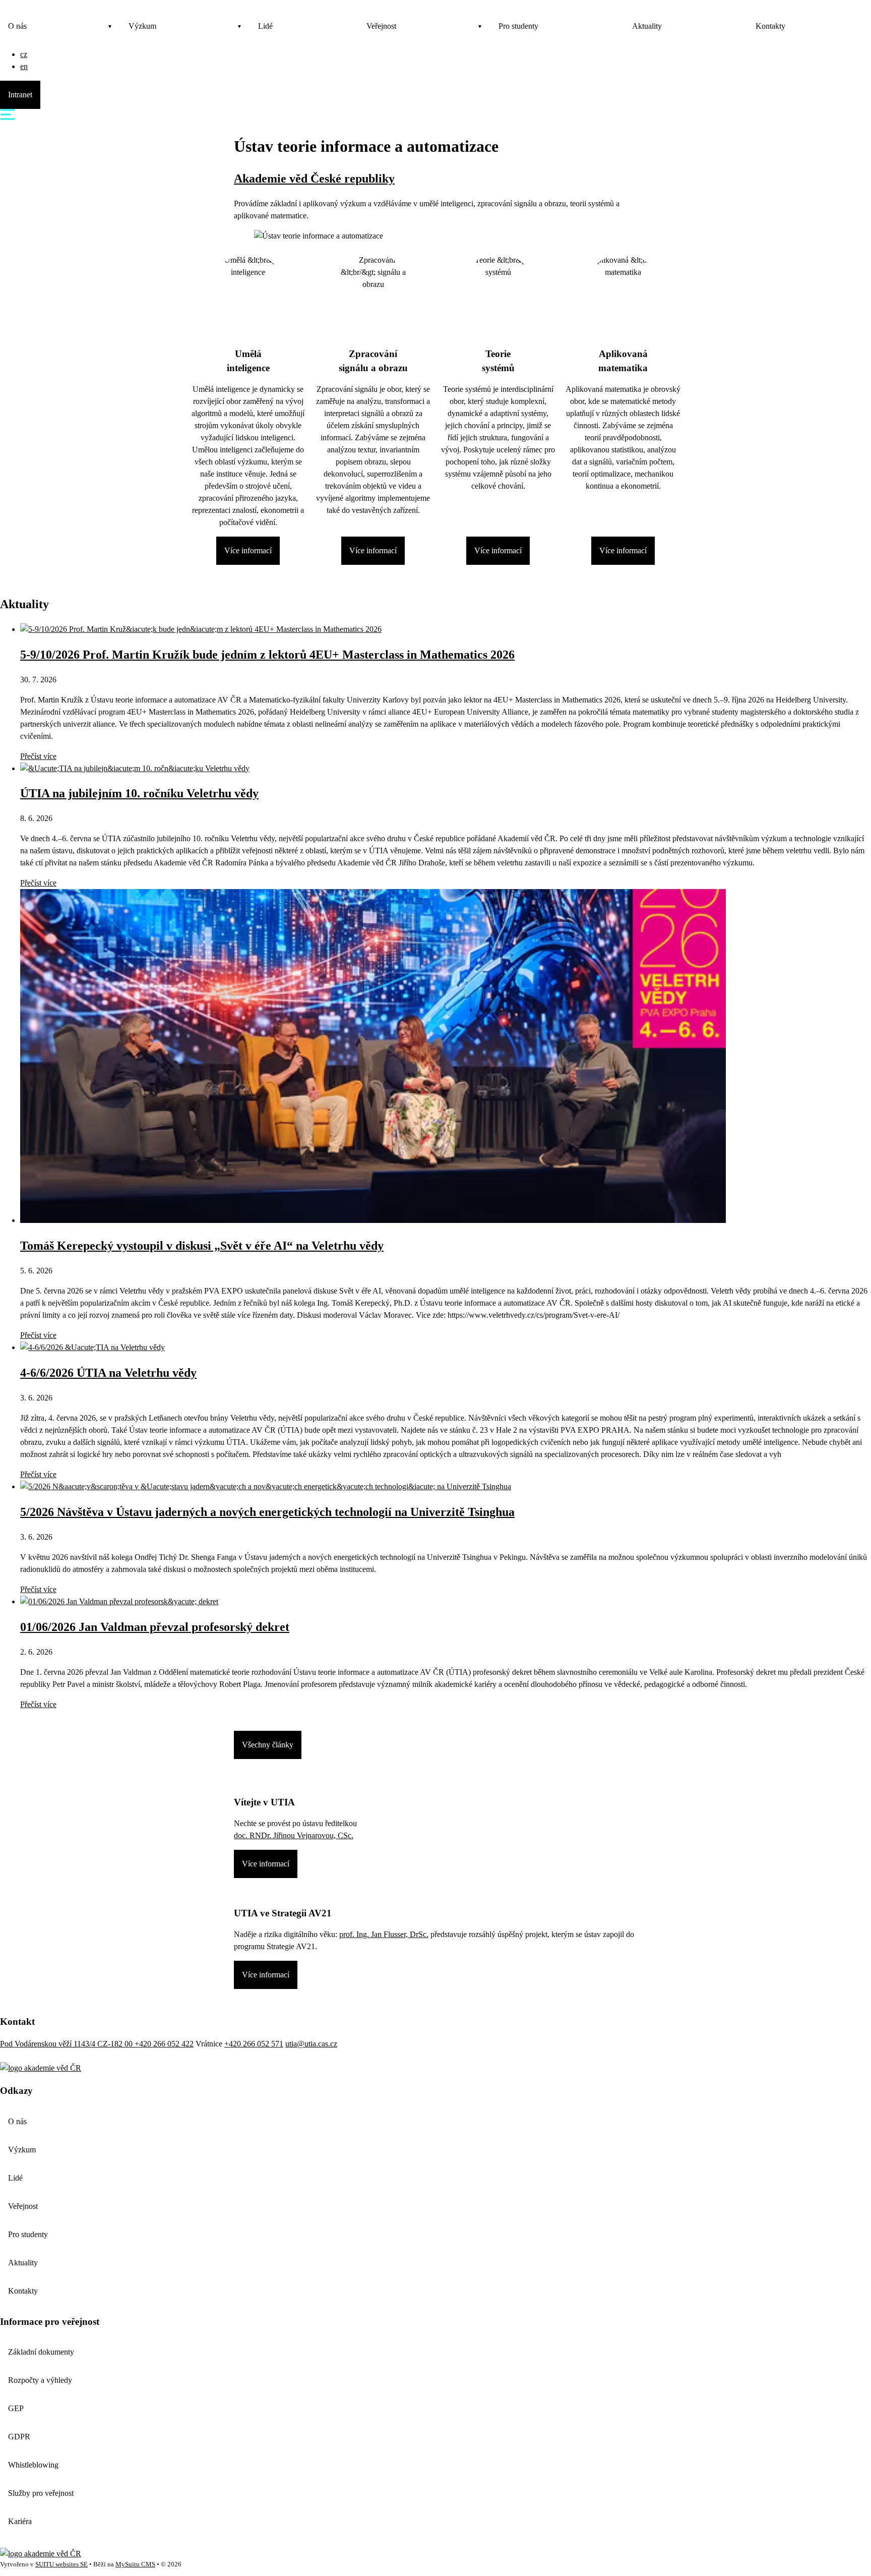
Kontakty (770, 26)
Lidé (265, 26)
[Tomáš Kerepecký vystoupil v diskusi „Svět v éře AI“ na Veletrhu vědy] (373, 1220)
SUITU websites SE (61, 2564)
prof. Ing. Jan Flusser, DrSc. (384, 1934)
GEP (16, 2408)
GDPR (19, 2437)
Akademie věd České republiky (314, 179)
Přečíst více (38, 756)
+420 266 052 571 (254, 2044)
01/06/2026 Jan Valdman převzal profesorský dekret (155, 1627)
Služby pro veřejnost (41, 2493)
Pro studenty (518, 26)
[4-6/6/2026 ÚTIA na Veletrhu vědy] (92, 1347)
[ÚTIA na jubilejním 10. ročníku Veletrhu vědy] (135, 768)
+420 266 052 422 (164, 2044)
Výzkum (142, 26)
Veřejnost (381, 26)
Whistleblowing (33, 2465)
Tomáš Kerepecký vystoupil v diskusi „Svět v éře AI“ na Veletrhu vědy (202, 1246)
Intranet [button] (20, 95)
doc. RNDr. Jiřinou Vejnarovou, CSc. (294, 1835)
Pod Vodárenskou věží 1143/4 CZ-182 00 (67, 2044)
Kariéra (20, 2521)
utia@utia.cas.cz (311, 2044)
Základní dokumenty (41, 2352)
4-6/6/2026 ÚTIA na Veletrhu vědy (108, 1373)
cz (24, 54)
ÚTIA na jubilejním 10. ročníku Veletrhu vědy (139, 793)
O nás (17, 26)
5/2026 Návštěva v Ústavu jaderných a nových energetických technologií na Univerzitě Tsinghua (267, 1512)
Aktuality (647, 26)
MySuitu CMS (135, 2564)
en (24, 66)
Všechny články (268, 1745)
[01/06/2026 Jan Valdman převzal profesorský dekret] (119, 1601)
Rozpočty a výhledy (40, 2380)
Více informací (248, 550)
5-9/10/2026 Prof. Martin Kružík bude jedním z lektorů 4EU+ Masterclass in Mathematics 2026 (267, 655)
